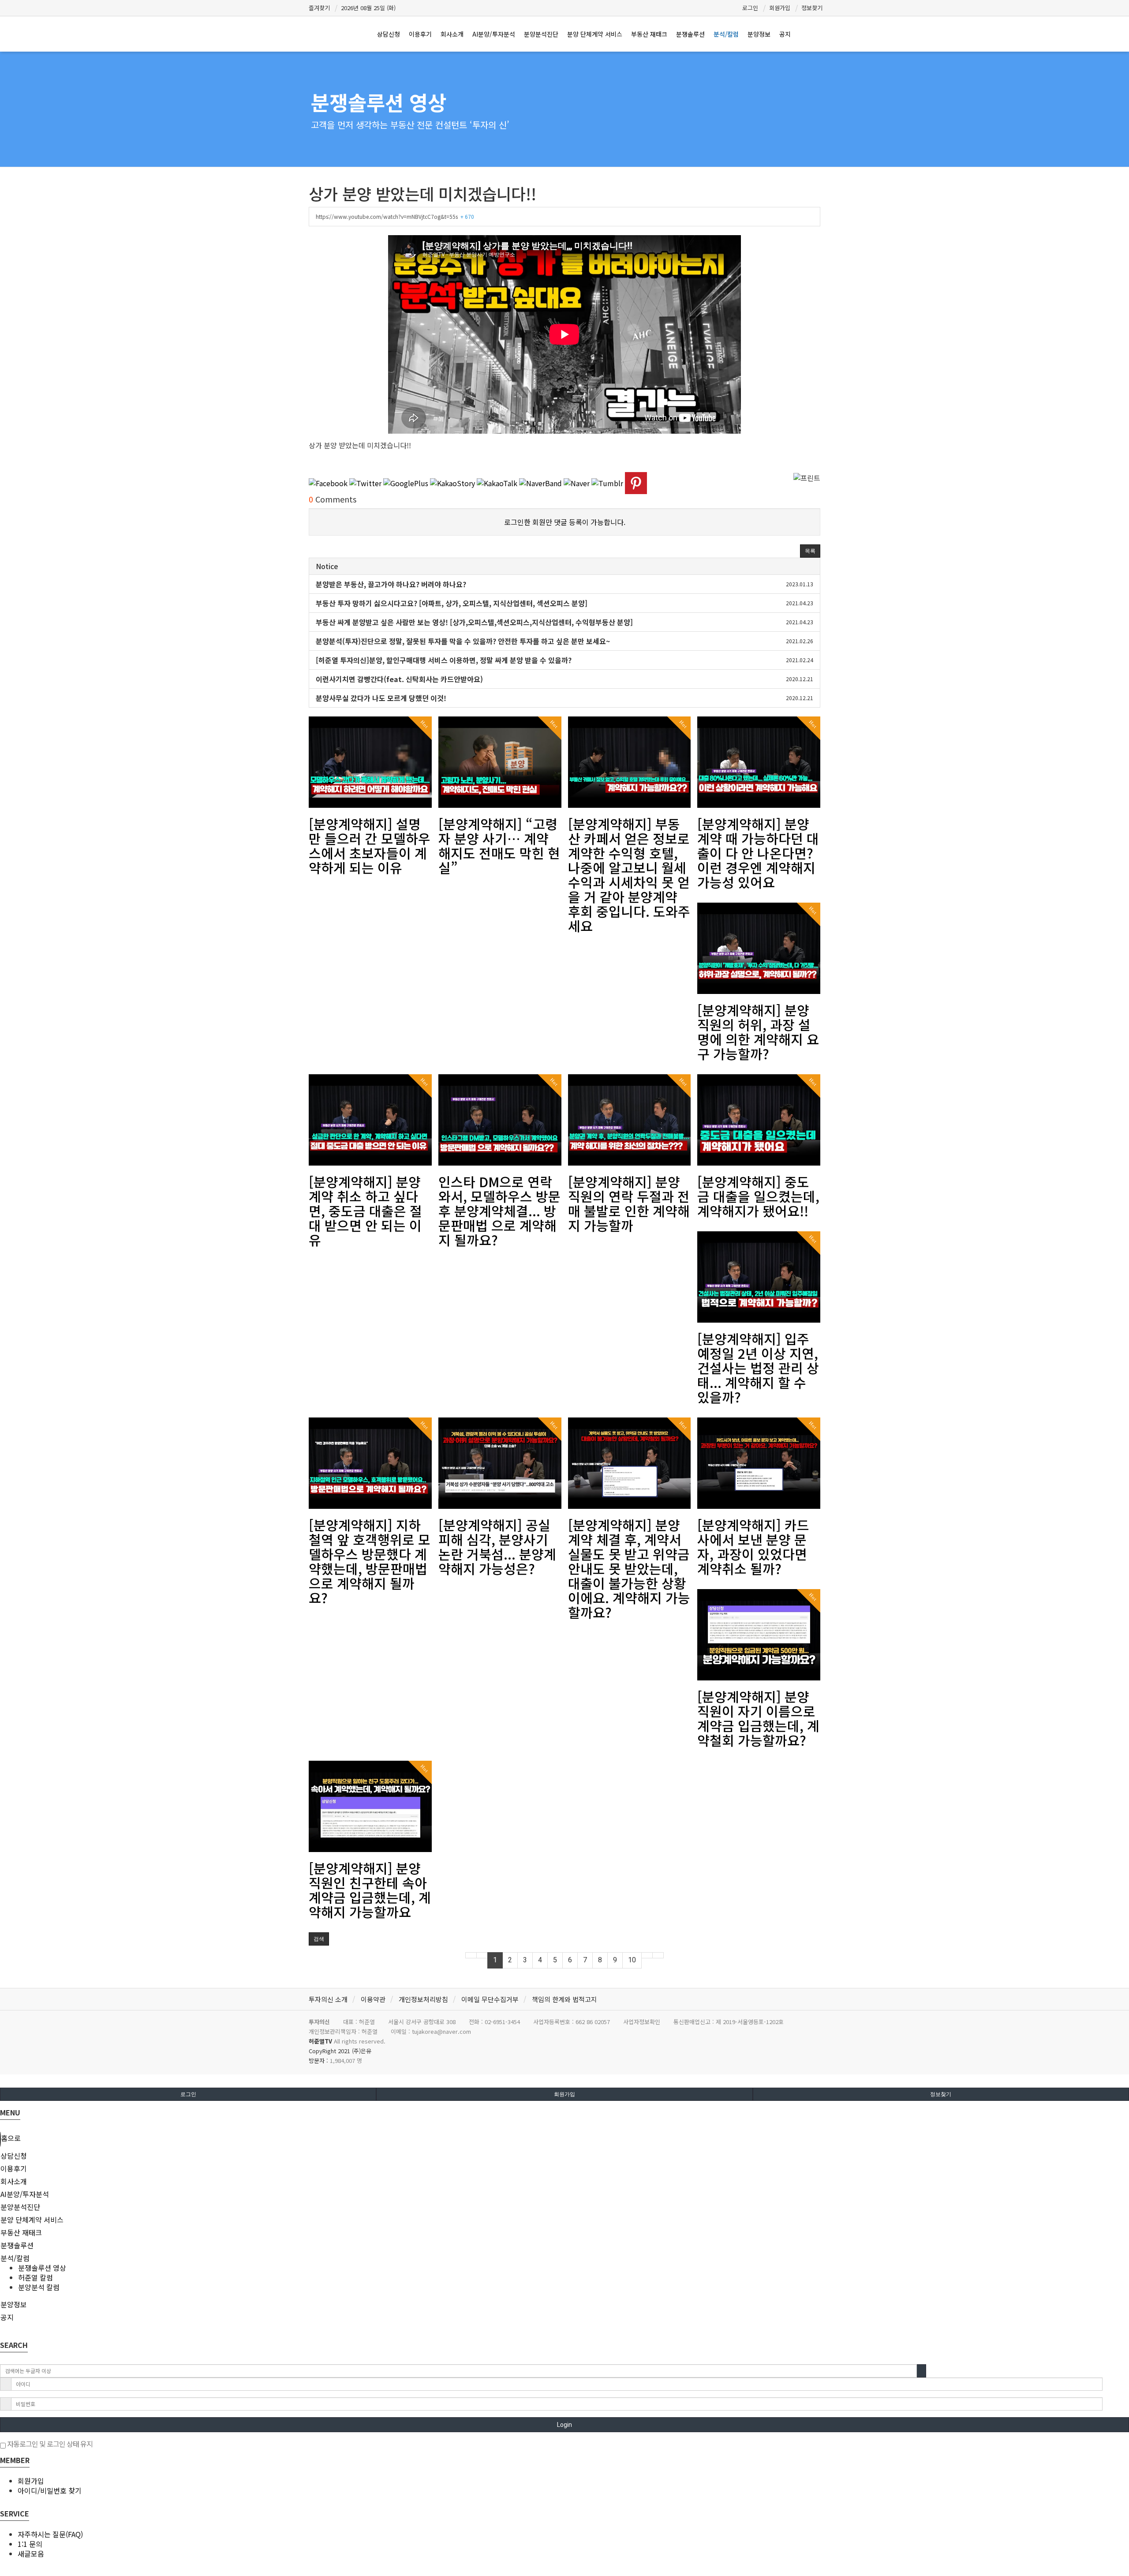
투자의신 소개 (328, 1999)
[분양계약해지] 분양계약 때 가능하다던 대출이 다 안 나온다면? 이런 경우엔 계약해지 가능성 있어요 (758, 853)
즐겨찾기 (319, 8)
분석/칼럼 (726, 34)
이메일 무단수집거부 (490, 1999)
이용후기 (420, 34)
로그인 (750, 8)
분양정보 (759, 34)
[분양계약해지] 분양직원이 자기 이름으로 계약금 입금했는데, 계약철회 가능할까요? (758, 1718)
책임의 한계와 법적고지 (564, 1999)
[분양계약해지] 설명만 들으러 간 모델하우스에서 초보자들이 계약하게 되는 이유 (370, 846)
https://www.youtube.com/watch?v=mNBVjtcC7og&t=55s (395, 216)
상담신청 (389, 34)
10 (632, 1960)
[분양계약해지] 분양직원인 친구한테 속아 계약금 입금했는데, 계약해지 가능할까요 (370, 1890)
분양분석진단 (541, 34)
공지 (785, 34)
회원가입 (780, 8)
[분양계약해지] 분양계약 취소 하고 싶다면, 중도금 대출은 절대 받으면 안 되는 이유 (365, 1211)
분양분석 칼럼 (39, 2287)
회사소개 (452, 34)
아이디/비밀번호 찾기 (50, 2490)
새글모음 (31, 2554)
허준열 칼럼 (36, 2277)
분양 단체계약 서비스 (595, 34)
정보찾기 (812, 8)
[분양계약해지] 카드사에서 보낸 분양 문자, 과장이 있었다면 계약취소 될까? (753, 1547)
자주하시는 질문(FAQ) (50, 2534)
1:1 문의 (30, 2544)
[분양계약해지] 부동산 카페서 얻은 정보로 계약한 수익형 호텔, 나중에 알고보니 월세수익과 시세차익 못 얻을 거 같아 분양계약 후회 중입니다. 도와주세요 (629, 875)
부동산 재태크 (649, 34)
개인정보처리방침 (423, 1999)
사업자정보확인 (642, 2022)
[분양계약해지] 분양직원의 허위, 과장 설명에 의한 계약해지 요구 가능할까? (758, 1032)
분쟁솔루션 (690, 34)
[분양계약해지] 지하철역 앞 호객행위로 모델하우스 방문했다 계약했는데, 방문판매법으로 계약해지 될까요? (370, 1561)
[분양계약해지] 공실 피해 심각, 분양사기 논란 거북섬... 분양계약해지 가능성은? (497, 1547)
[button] (810, 551)
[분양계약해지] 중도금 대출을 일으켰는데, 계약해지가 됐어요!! (758, 1196)
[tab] (564, 2156)
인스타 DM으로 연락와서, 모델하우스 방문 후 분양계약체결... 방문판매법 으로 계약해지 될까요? (499, 1211)
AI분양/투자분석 (494, 34)
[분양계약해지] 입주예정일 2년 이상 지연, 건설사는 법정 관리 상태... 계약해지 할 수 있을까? (758, 1368)
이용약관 (373, 1999)
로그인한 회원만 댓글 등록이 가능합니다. (565, 522)
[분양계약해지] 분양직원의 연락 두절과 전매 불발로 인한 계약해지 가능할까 (629, 1203)
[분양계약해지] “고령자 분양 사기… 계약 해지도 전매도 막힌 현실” (499, 846)
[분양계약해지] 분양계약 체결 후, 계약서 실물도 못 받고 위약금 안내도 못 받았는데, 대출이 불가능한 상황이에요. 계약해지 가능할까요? (629, 1568)
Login (564, 2425)
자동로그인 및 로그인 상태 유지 (49, 2444)
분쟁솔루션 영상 (379, 102)
